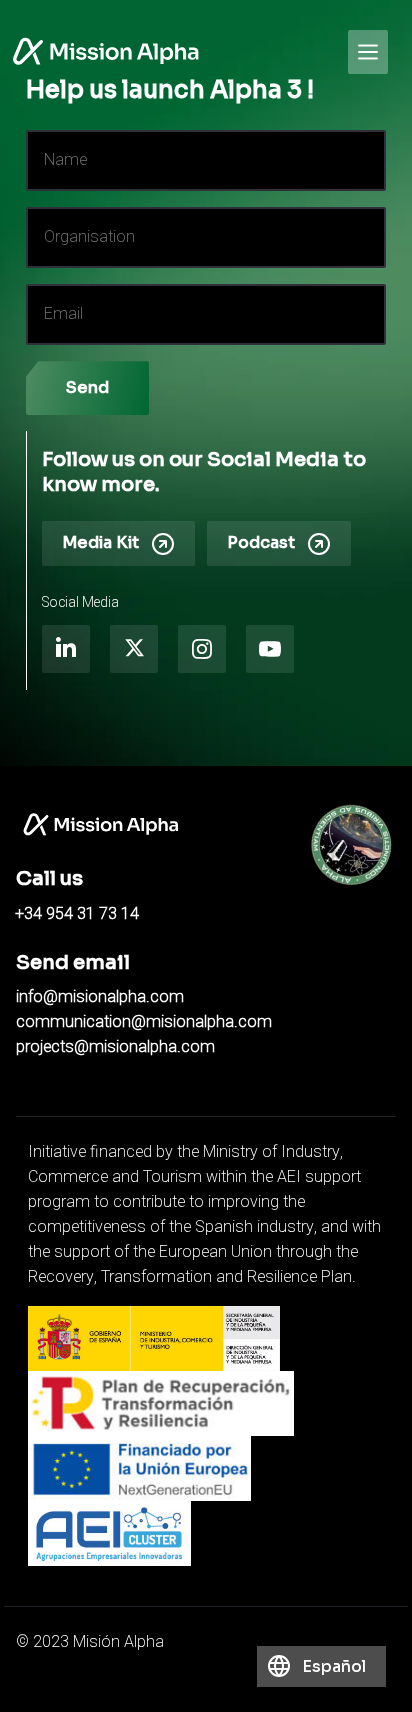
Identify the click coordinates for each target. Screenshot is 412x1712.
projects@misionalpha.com (115, 1047)
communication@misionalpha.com (144, 1022)
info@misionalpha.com (100, 997)
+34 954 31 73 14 (77, 914)
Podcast (261, 542)
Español (334, 1666)
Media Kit (100, 542)
